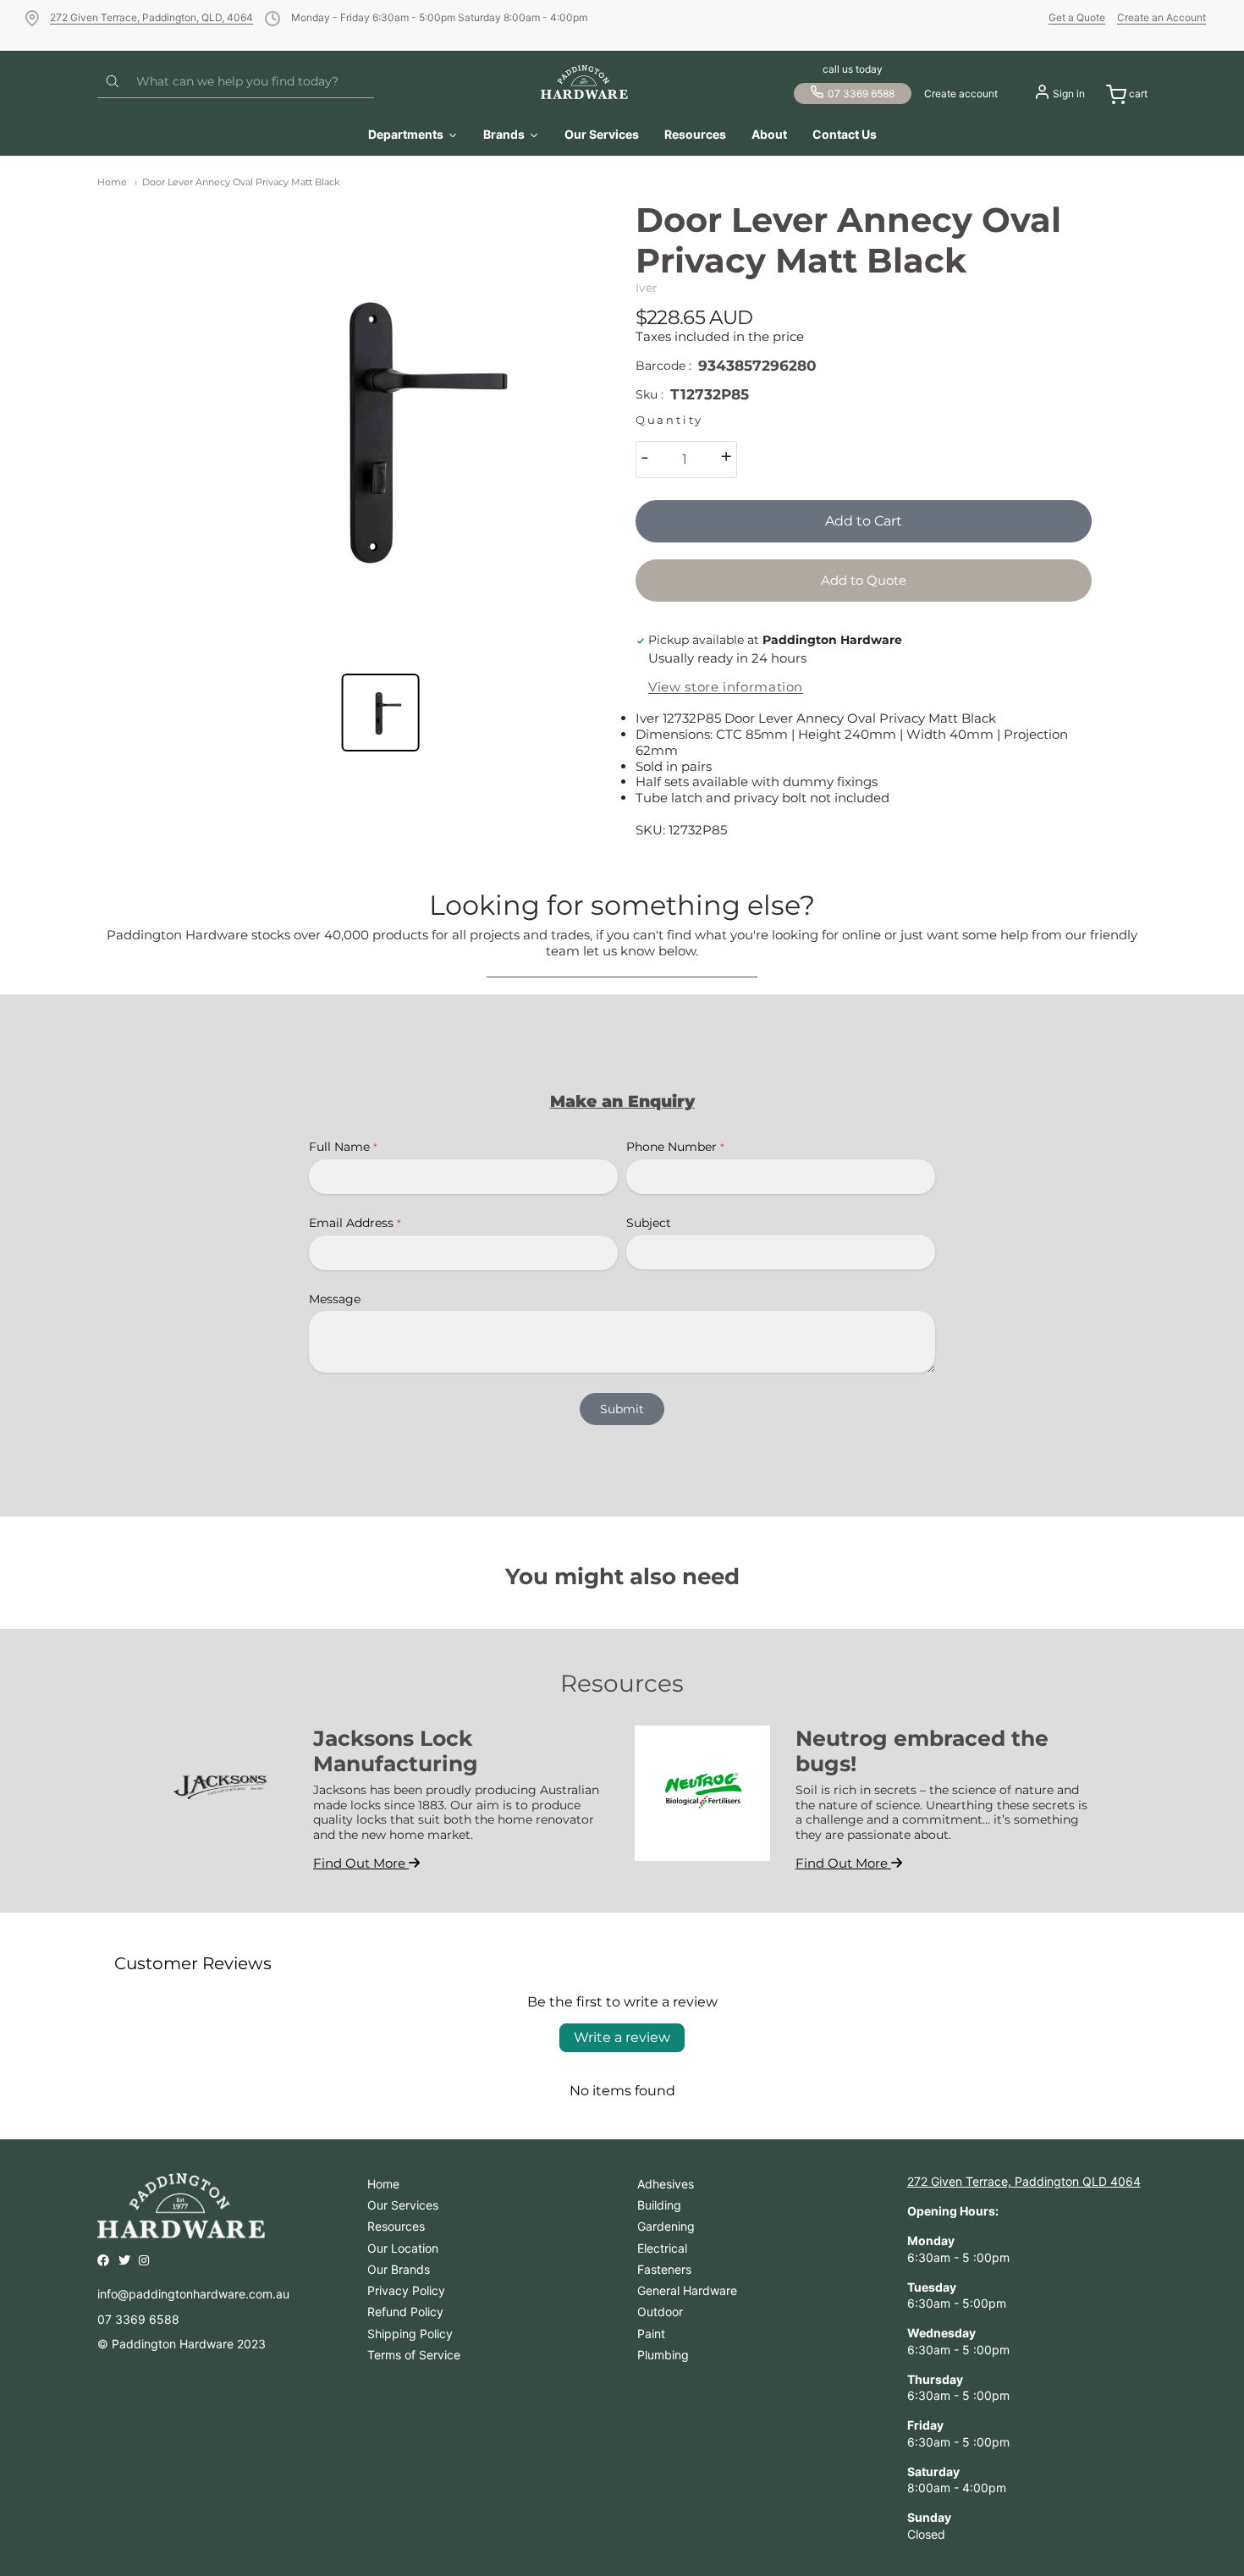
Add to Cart (864, 521)
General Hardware (687, 2290)
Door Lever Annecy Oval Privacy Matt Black (241, 182)
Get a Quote (1077, 17)
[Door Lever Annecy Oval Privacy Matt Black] (380, 428)
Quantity (669, 420)
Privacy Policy (406, 2290)
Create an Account (1161, 17)
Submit (622, 1409)
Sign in (1069, 94)
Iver (647, 288)
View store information (726, 687)
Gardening (666, 2226)
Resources (396, 2226)
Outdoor (660, 2312)
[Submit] (113, 82)
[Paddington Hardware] (584, 82)
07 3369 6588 (861, 94)
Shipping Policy (410, 2334)
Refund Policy (405, 2312)
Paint (651, 2334)
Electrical (662, 2248)
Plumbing (663, 2355)
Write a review (622, 2037)
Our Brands (399, 2269)
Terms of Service (414, 2355)
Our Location (403, 2248)
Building (659, 2205)
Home (112, 182)
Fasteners (664, 2269)
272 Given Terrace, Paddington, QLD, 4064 (151, 17)
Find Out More (361, 1863)
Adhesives (666, 2184)
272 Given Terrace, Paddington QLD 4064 (1024, 2181)
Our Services (403, 2205)
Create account (961, 94)
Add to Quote (864, 580)
